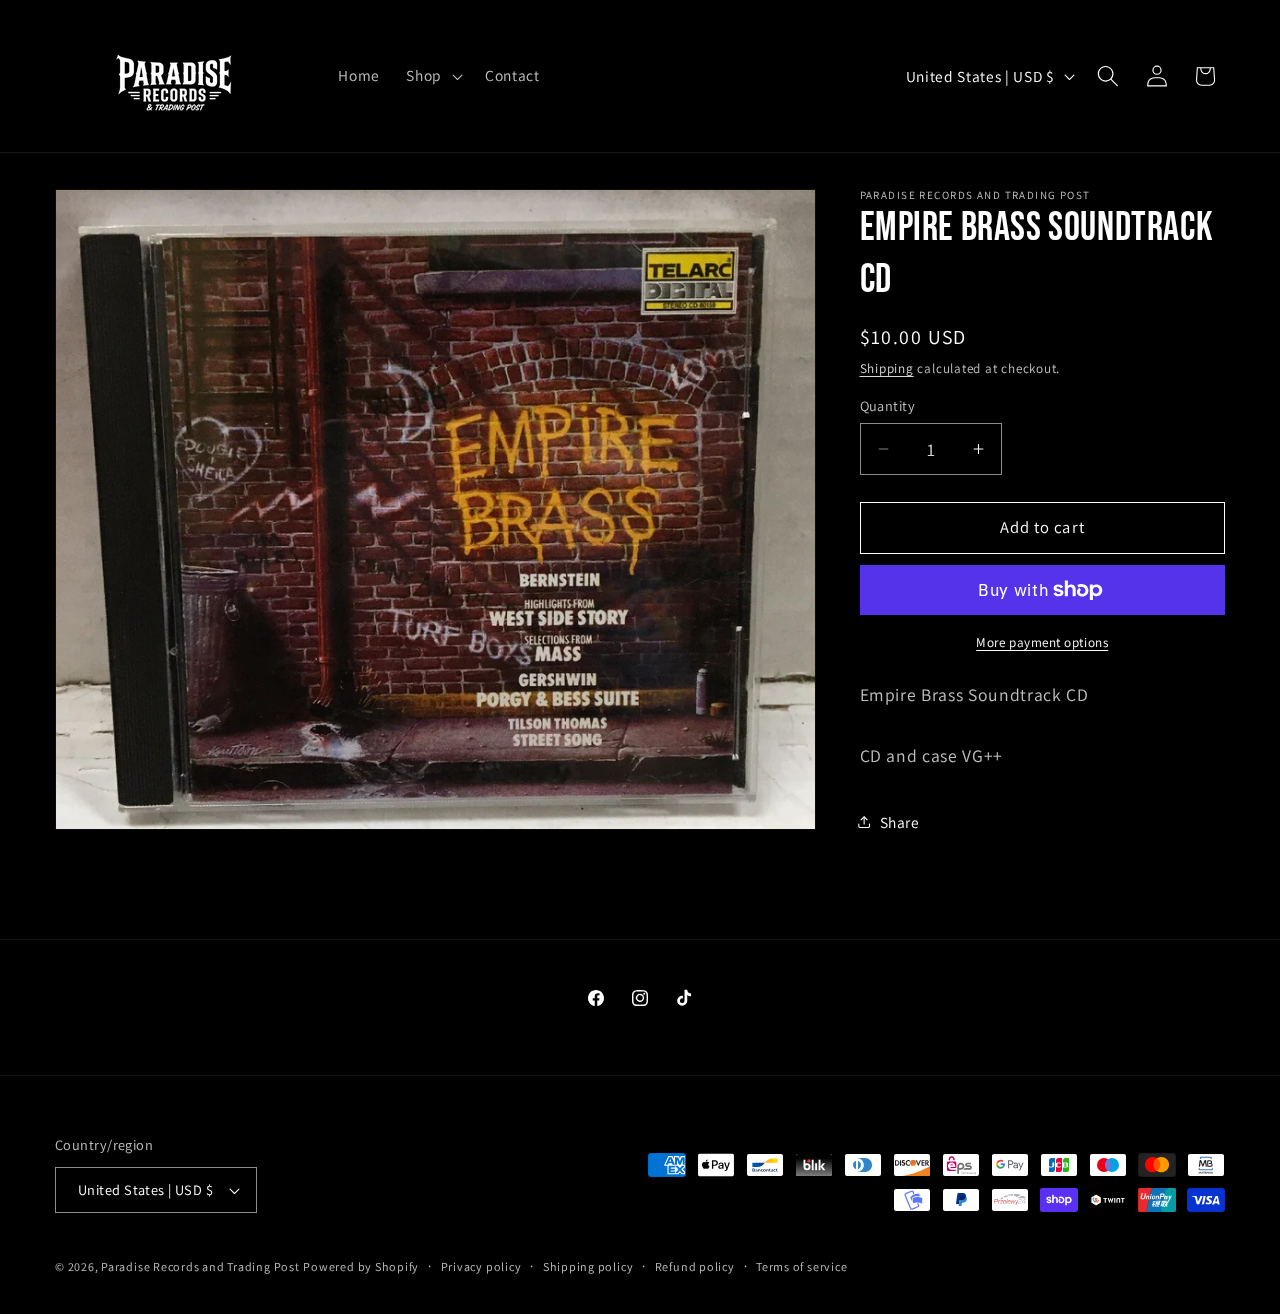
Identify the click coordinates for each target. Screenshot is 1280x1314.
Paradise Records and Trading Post (200, 1266)
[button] (432, 76)
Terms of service (801, 1266)
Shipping (887, 367)
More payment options (1042, 642)
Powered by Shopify (361, 1266)
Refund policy (695, 1266)
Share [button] (900, 822)
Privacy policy (481, 1266)
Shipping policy (588, 1266)
